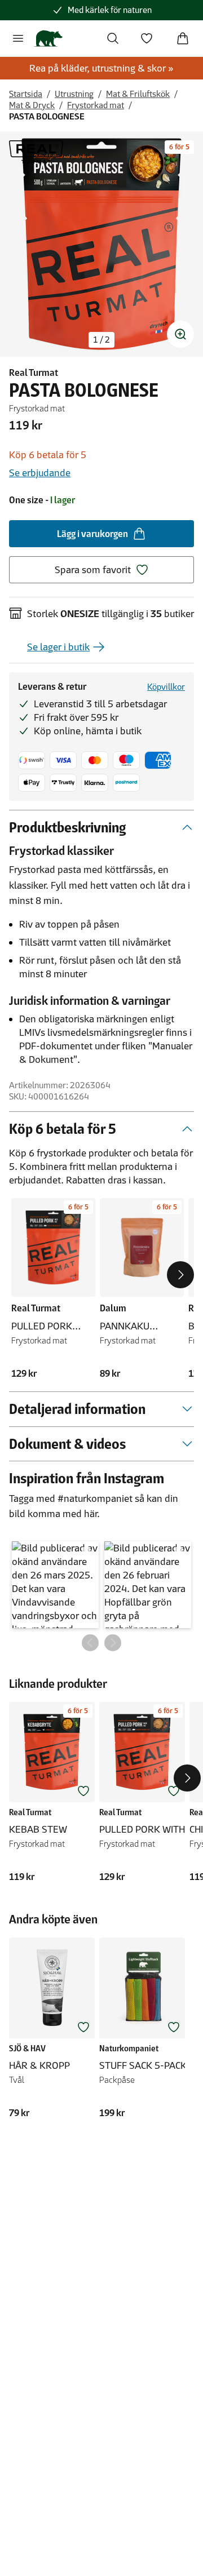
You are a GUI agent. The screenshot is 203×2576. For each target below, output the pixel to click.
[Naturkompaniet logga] (48, 38)
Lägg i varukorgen (92, 534)
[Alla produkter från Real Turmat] (36, 152)
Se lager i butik (58, 647)
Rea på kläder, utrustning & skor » (101, 68)
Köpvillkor (166, 687)
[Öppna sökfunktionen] (113, 38)
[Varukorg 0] (183, 38)
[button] (55, 1585)
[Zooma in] (180, 334)
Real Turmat (34, 373)
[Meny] (18, 38)
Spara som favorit (93, 570)
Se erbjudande (40, 473)
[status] (101, 340)
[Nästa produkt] (180, 1275)
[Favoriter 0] (147, 38)
